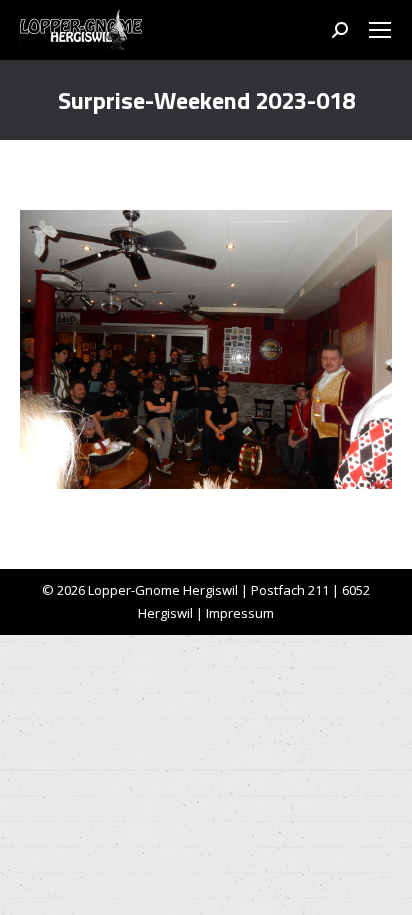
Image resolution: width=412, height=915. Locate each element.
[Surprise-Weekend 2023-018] (206, 349)
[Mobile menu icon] (380, 30)
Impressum (240, 613)
